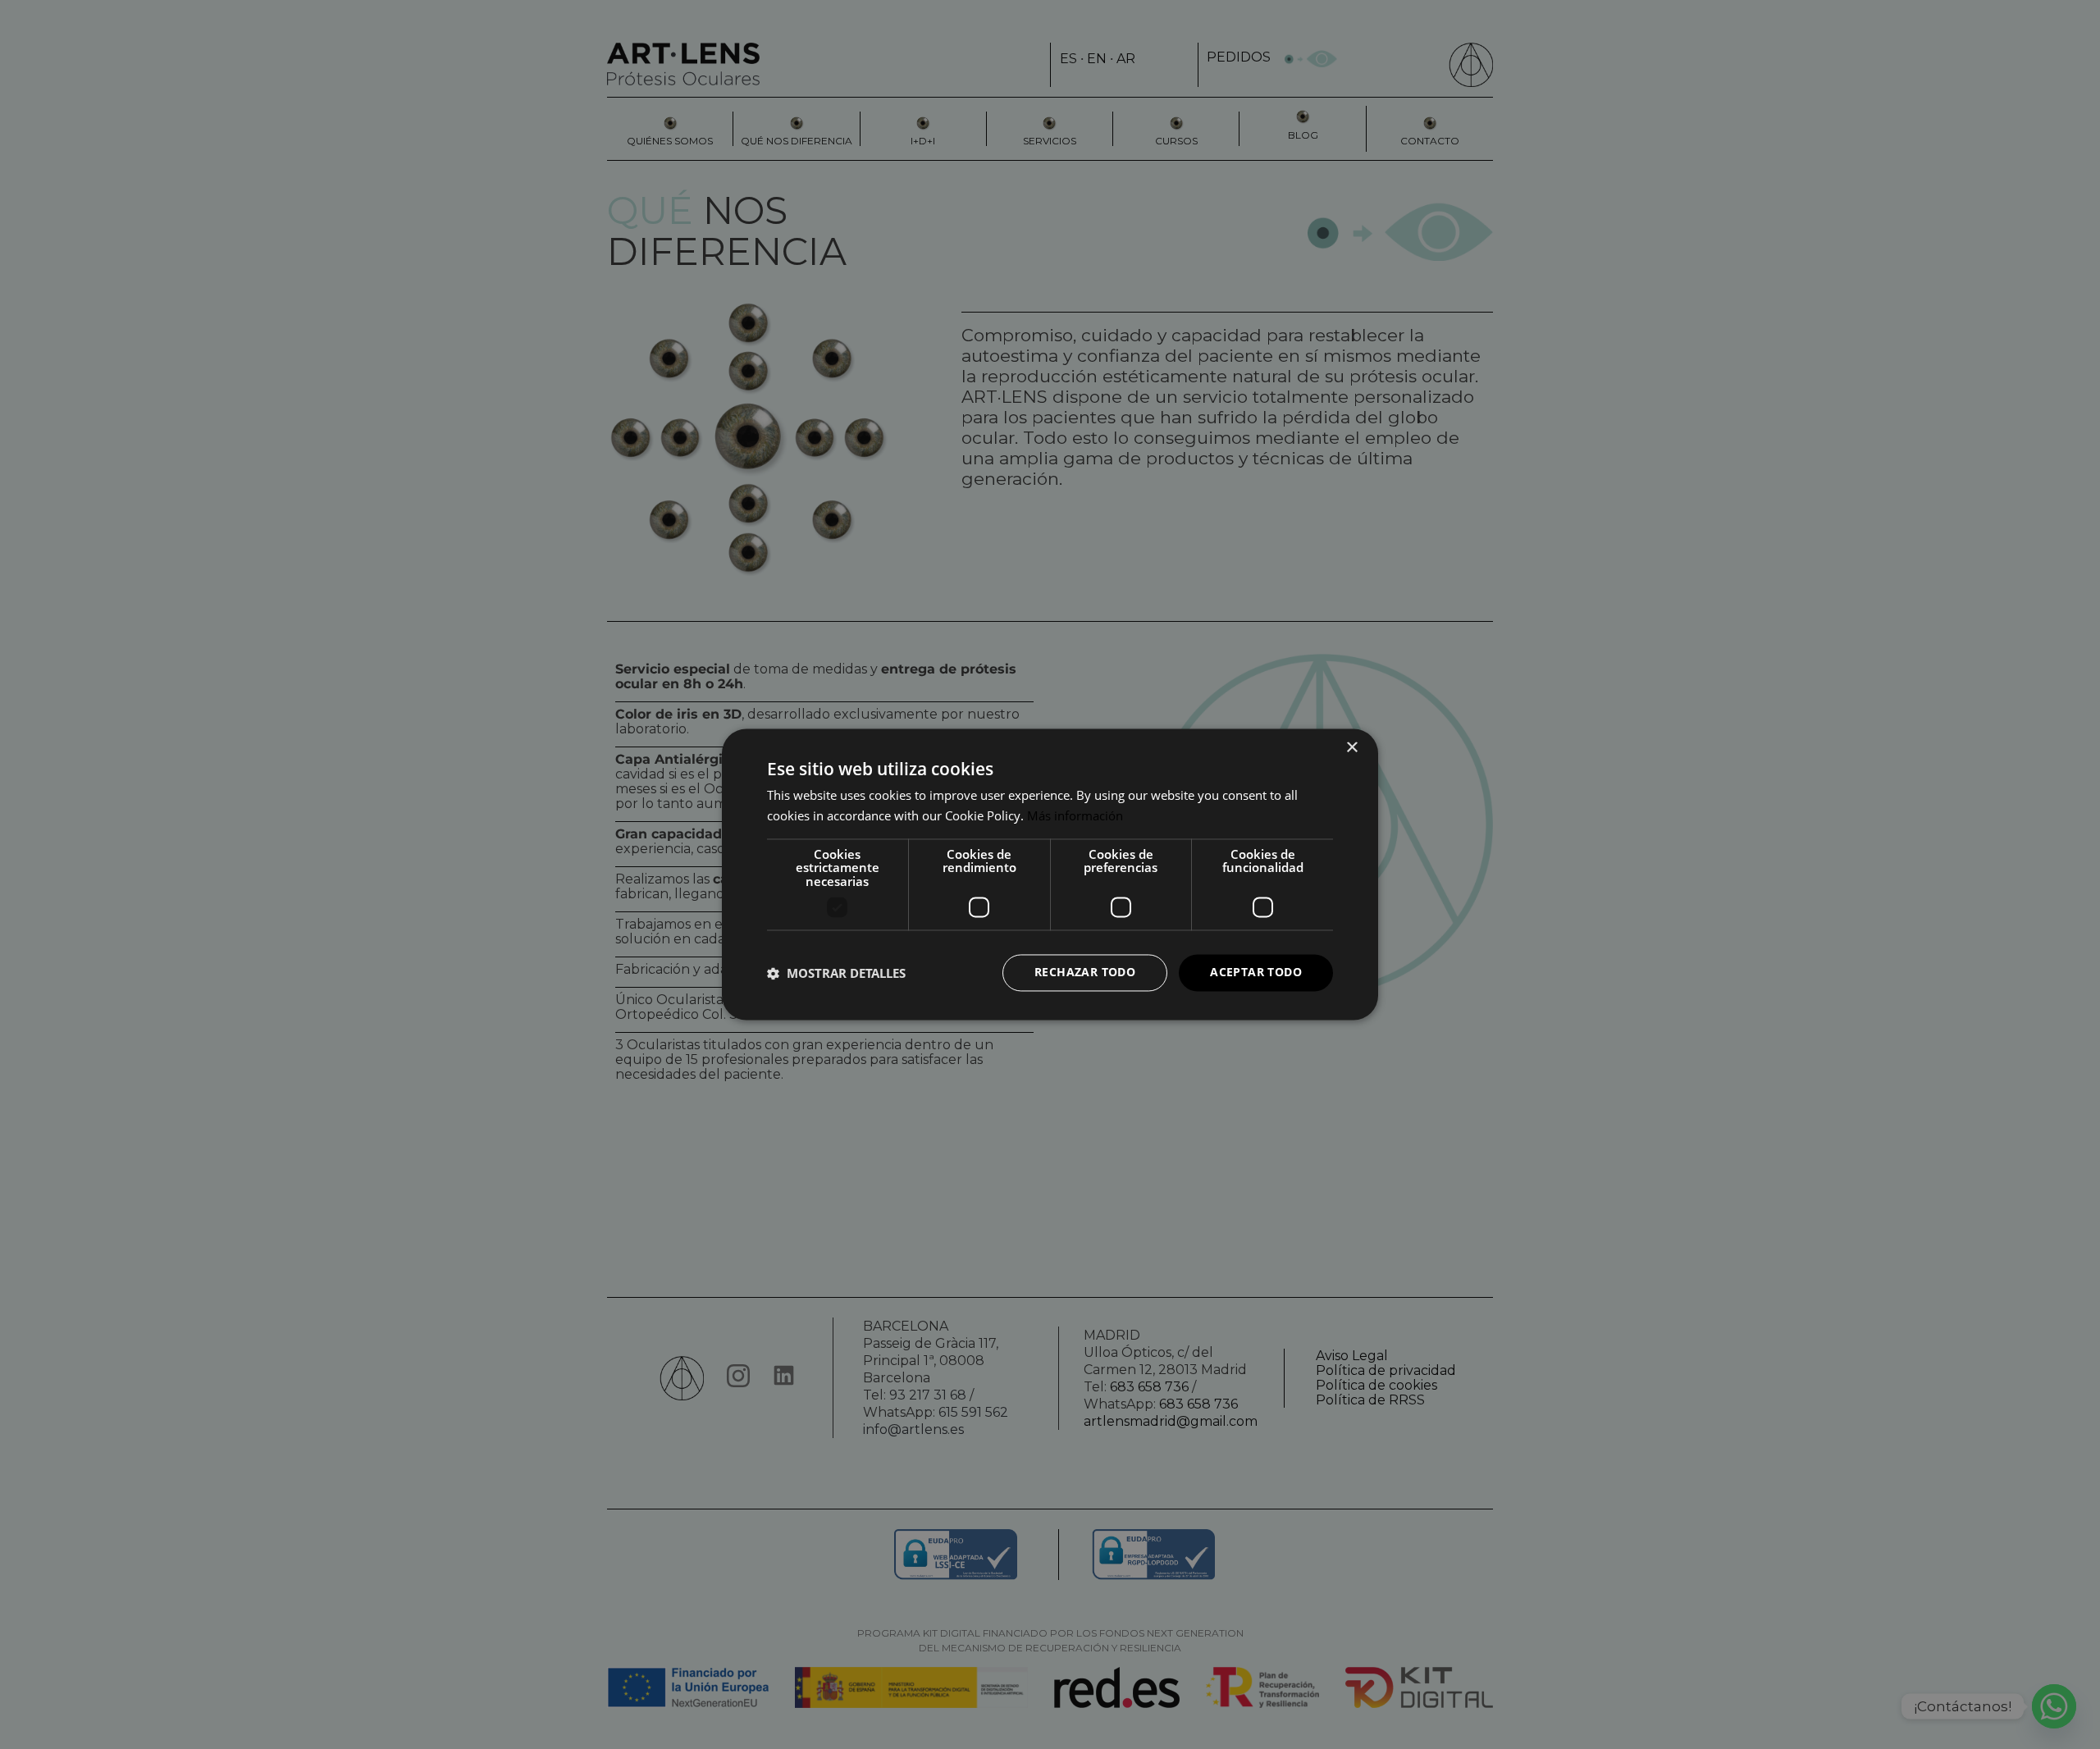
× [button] (1351, 748)
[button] (836, 973)
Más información (1075, 816)
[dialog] (1050, 874)
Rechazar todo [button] (1085, 973)
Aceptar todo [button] (1256, 973)
